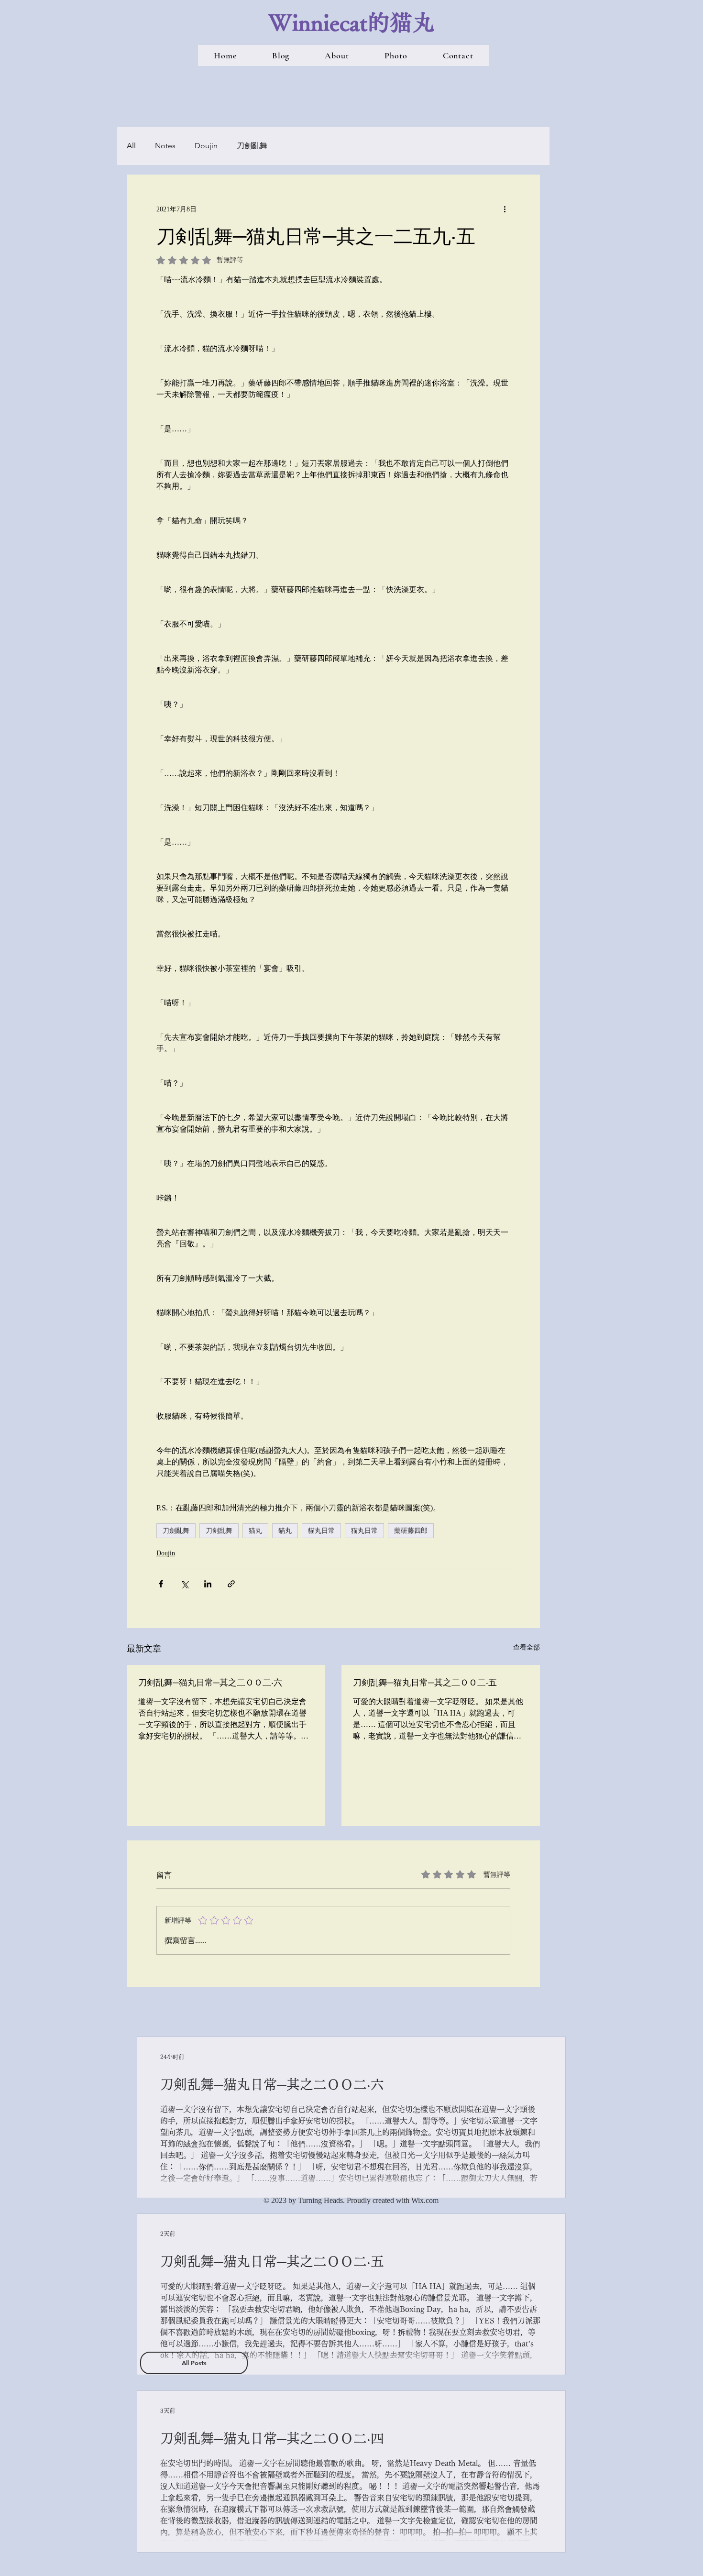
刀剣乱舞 (219, 1530)
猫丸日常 (364, 1530)
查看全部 (527, 1647)
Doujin (206, 146)
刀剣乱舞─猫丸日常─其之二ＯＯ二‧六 (210, 1682)
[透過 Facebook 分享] (161, 1584)
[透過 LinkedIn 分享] (208, 1584)
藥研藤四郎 (411, 1530)
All (131, 146)
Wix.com (425, 2200)
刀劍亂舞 (252, 146)
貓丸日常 (321, 1530)
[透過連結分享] (231, 1584)
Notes (165, 146)
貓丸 (285, 1530)
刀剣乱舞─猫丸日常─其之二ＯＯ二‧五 (425, 1682)
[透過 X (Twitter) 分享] (184, 1584)
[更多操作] (505, 209)
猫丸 (255, 1530)
